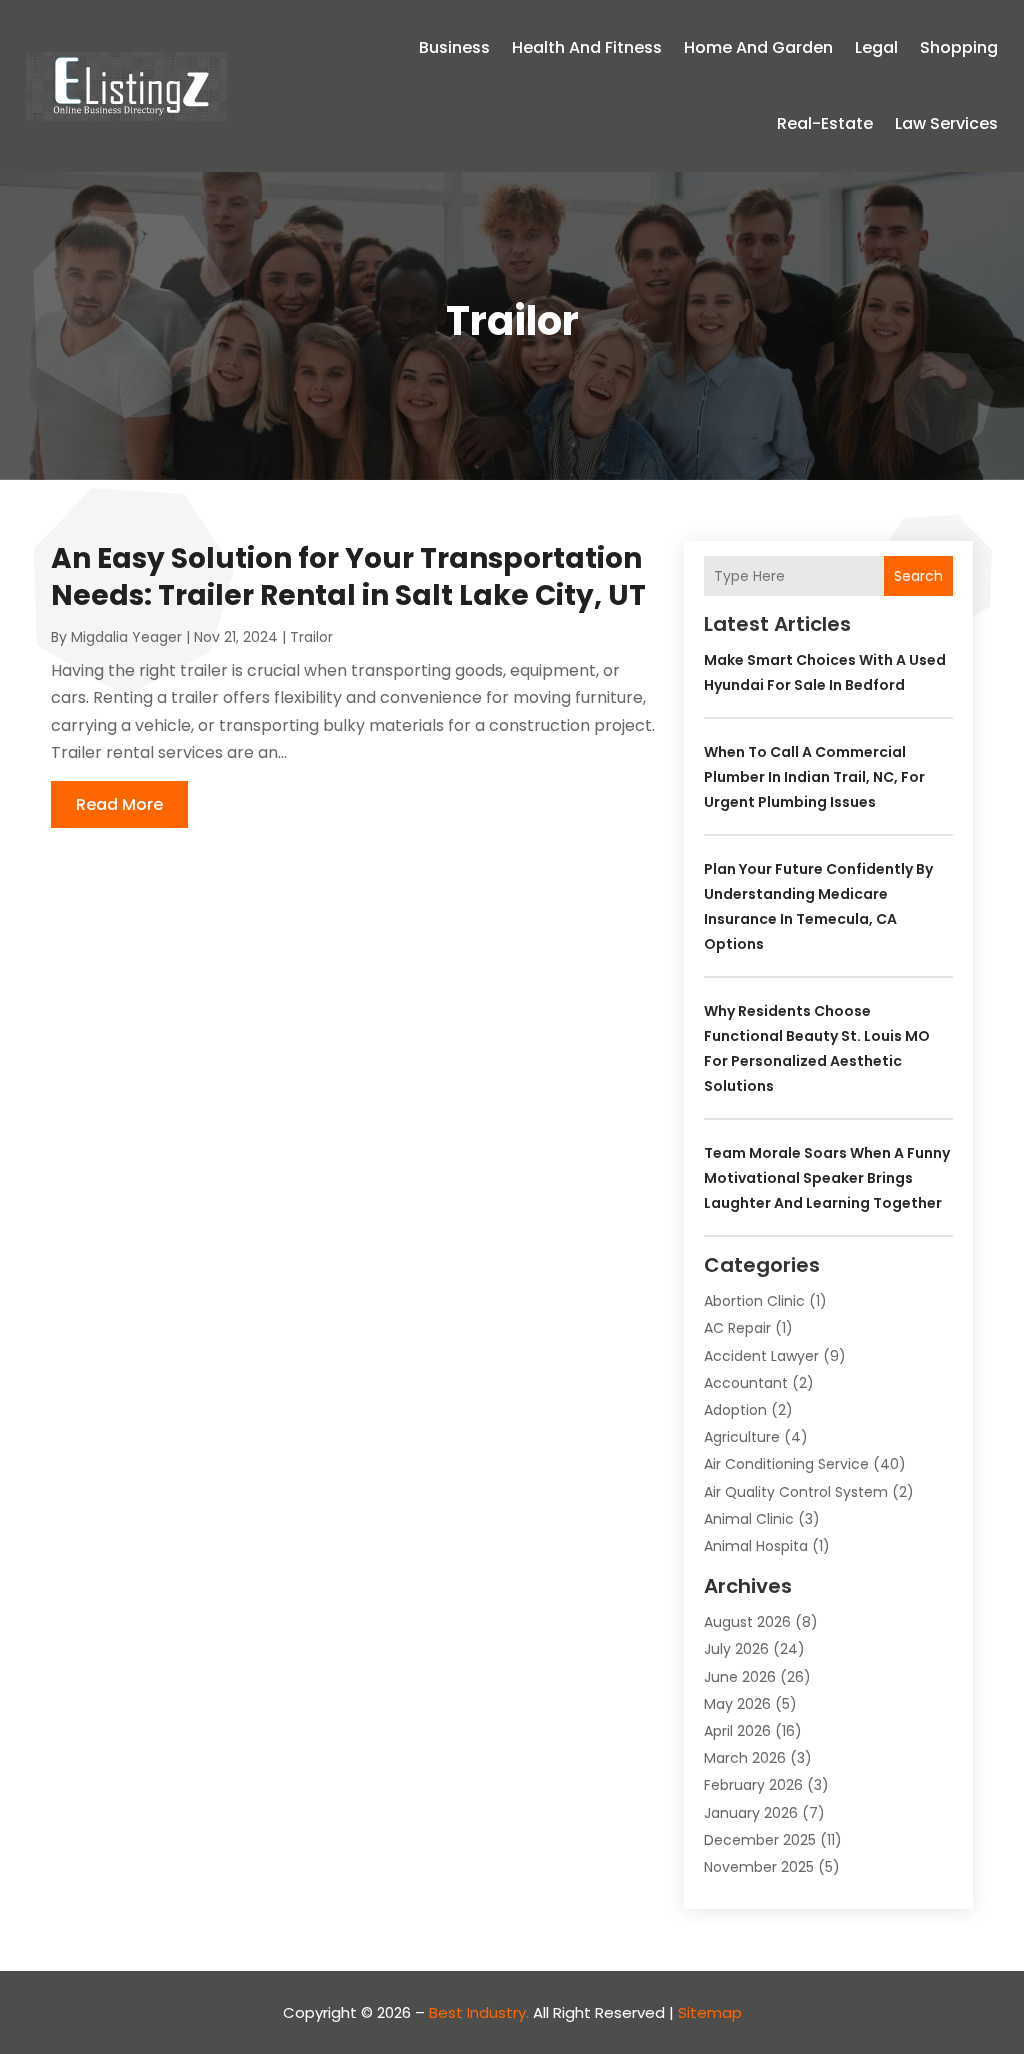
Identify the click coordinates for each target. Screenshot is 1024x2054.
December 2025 (760, 1840)
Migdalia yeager (126, 637)
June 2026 (740, 1677)
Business (454, 47)
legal (876, 47)
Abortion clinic (754, 1301)
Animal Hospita (756, 1546)
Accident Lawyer (761, 1356)
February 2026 (753, 1785)
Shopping (959, 47)
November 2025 (759, 1867)
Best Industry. (479, 2012)
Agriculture (742, 1437)
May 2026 (737, 1704)
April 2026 (737, 1731)
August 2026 (747, 1622)
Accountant (746, 1383)
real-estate (825, 123)
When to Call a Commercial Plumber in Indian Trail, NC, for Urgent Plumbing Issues (814, 777)
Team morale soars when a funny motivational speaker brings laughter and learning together (827, 1178)
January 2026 (751, 1813)
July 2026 (736, 1649)
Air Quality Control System (796, 1492)
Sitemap (710, 2012)
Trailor (311, 637)
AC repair (737, 1328)
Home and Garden (758, 47)
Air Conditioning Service (786, 1464)
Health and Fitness (587, 47)
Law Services (946, 123)
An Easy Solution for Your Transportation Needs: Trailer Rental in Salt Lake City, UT (348, 576)
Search (918, 576)
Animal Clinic (749, 1519)
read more (119, 804)
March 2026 (745, 1758)
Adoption (735, 1410)
